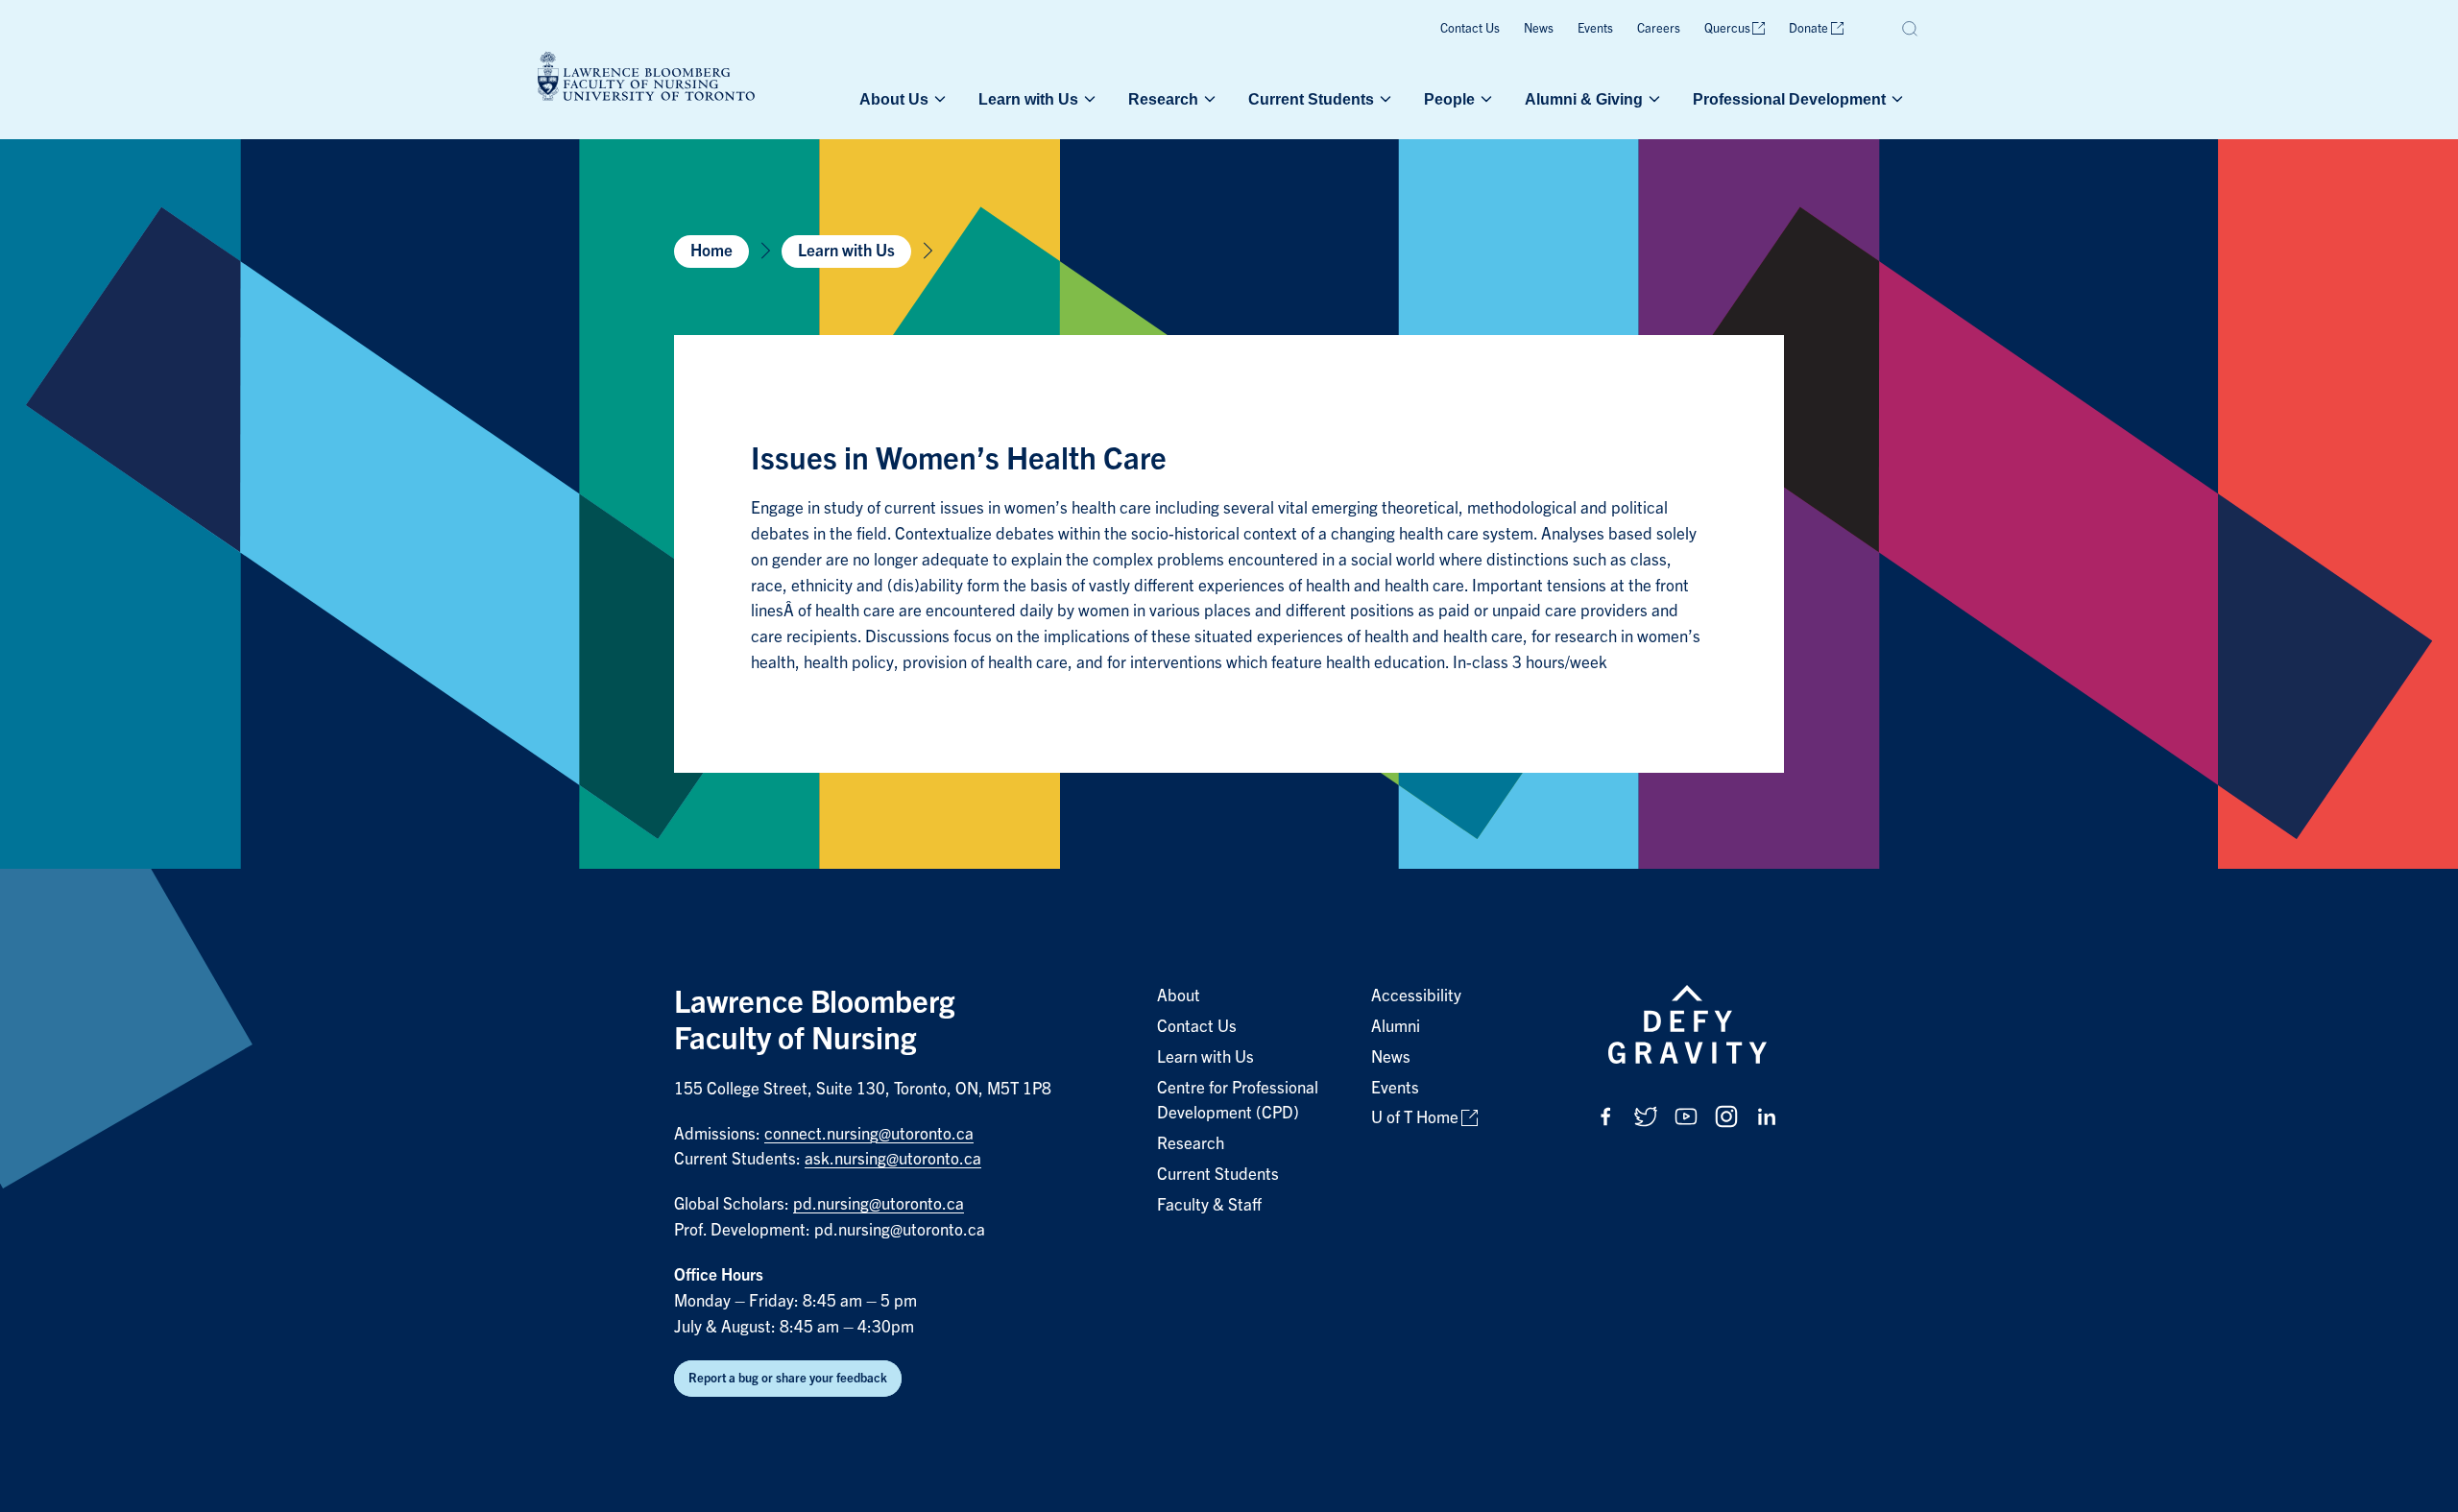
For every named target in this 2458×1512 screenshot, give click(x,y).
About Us (894, 99)
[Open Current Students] (1384, 99)
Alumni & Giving (1584, 99)
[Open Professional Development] (1895, 99)
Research (1163, 99)
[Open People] (1484, 99)
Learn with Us (1028, 99)
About (1179, 996)
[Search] (1911, 29)
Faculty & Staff (1209, 1205)
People (1449, 99)
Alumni (1396, 1027)
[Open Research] (1208, 99)
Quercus (1727, 28)
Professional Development (1789, 99)
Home (711, 251)
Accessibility (1416, 996)
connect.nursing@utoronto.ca (869, 1134)
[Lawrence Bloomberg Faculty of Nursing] (646, 79)
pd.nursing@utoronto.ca (879, 1204)
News (1539, 28)
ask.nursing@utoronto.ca (893, 1159)
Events (1595, 28)
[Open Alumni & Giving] (1652, 99)
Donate (1808, 28)
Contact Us (1470, 28)
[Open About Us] (938, 99)
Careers (1659, 28)
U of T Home (1415, 1118)
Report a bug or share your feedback (788, 1378)
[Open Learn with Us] (1088, 99)
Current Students (1311, 99)
